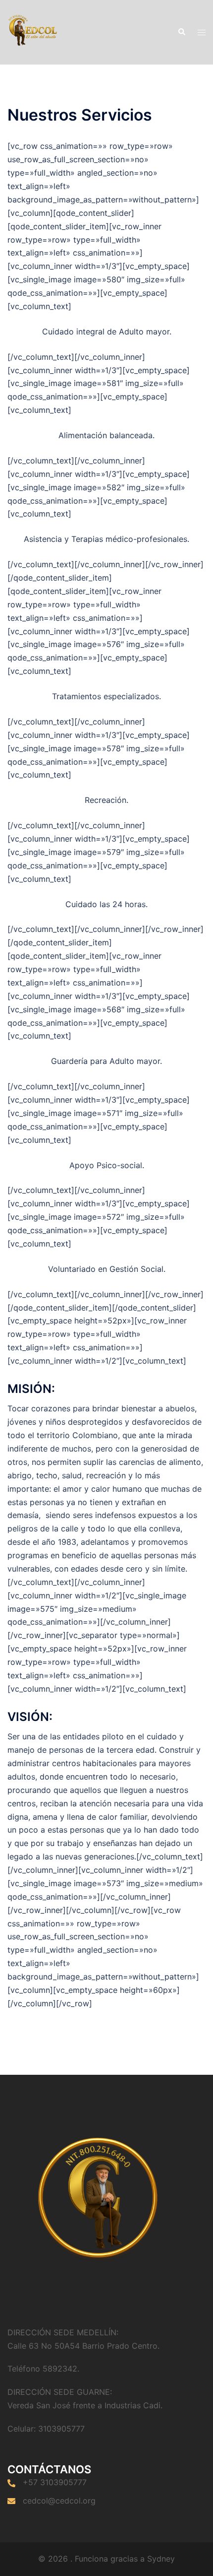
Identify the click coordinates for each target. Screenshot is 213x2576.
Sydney (161, 2559)
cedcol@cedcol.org (59, 2501)
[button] (181, 32)
